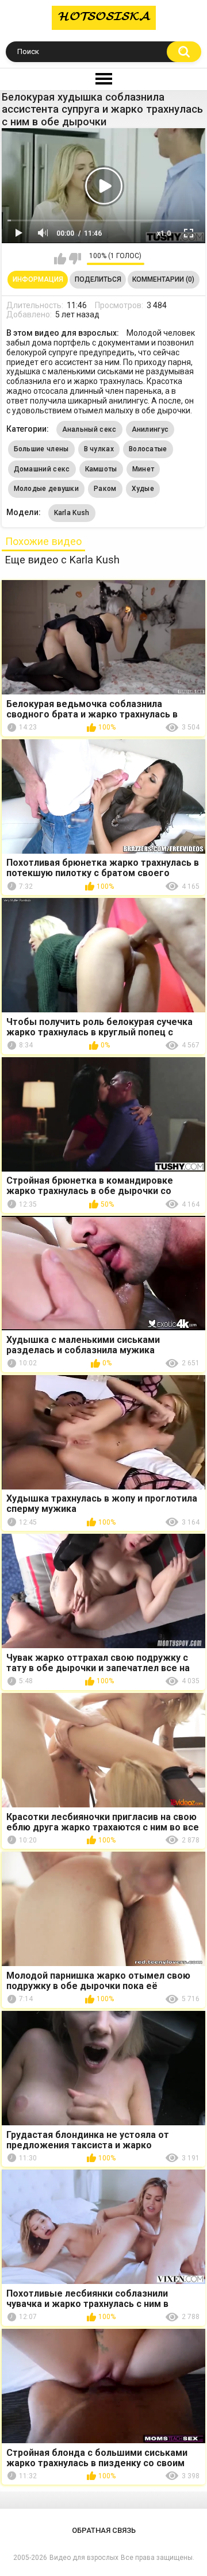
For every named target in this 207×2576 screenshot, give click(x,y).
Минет (143, 469)
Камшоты (101, 469)
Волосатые (148, 449)
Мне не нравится (75, 259)
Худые (143, 489)
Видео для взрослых (84, 2558)
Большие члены (41, 449)
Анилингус (150, 429)
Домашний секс (42, 469)
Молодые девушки (47, 489)
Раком (105, 489)
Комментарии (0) (163, 279)
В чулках (99, 449)
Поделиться (98, 279)
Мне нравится (60, 259)
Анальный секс (89, 429)
